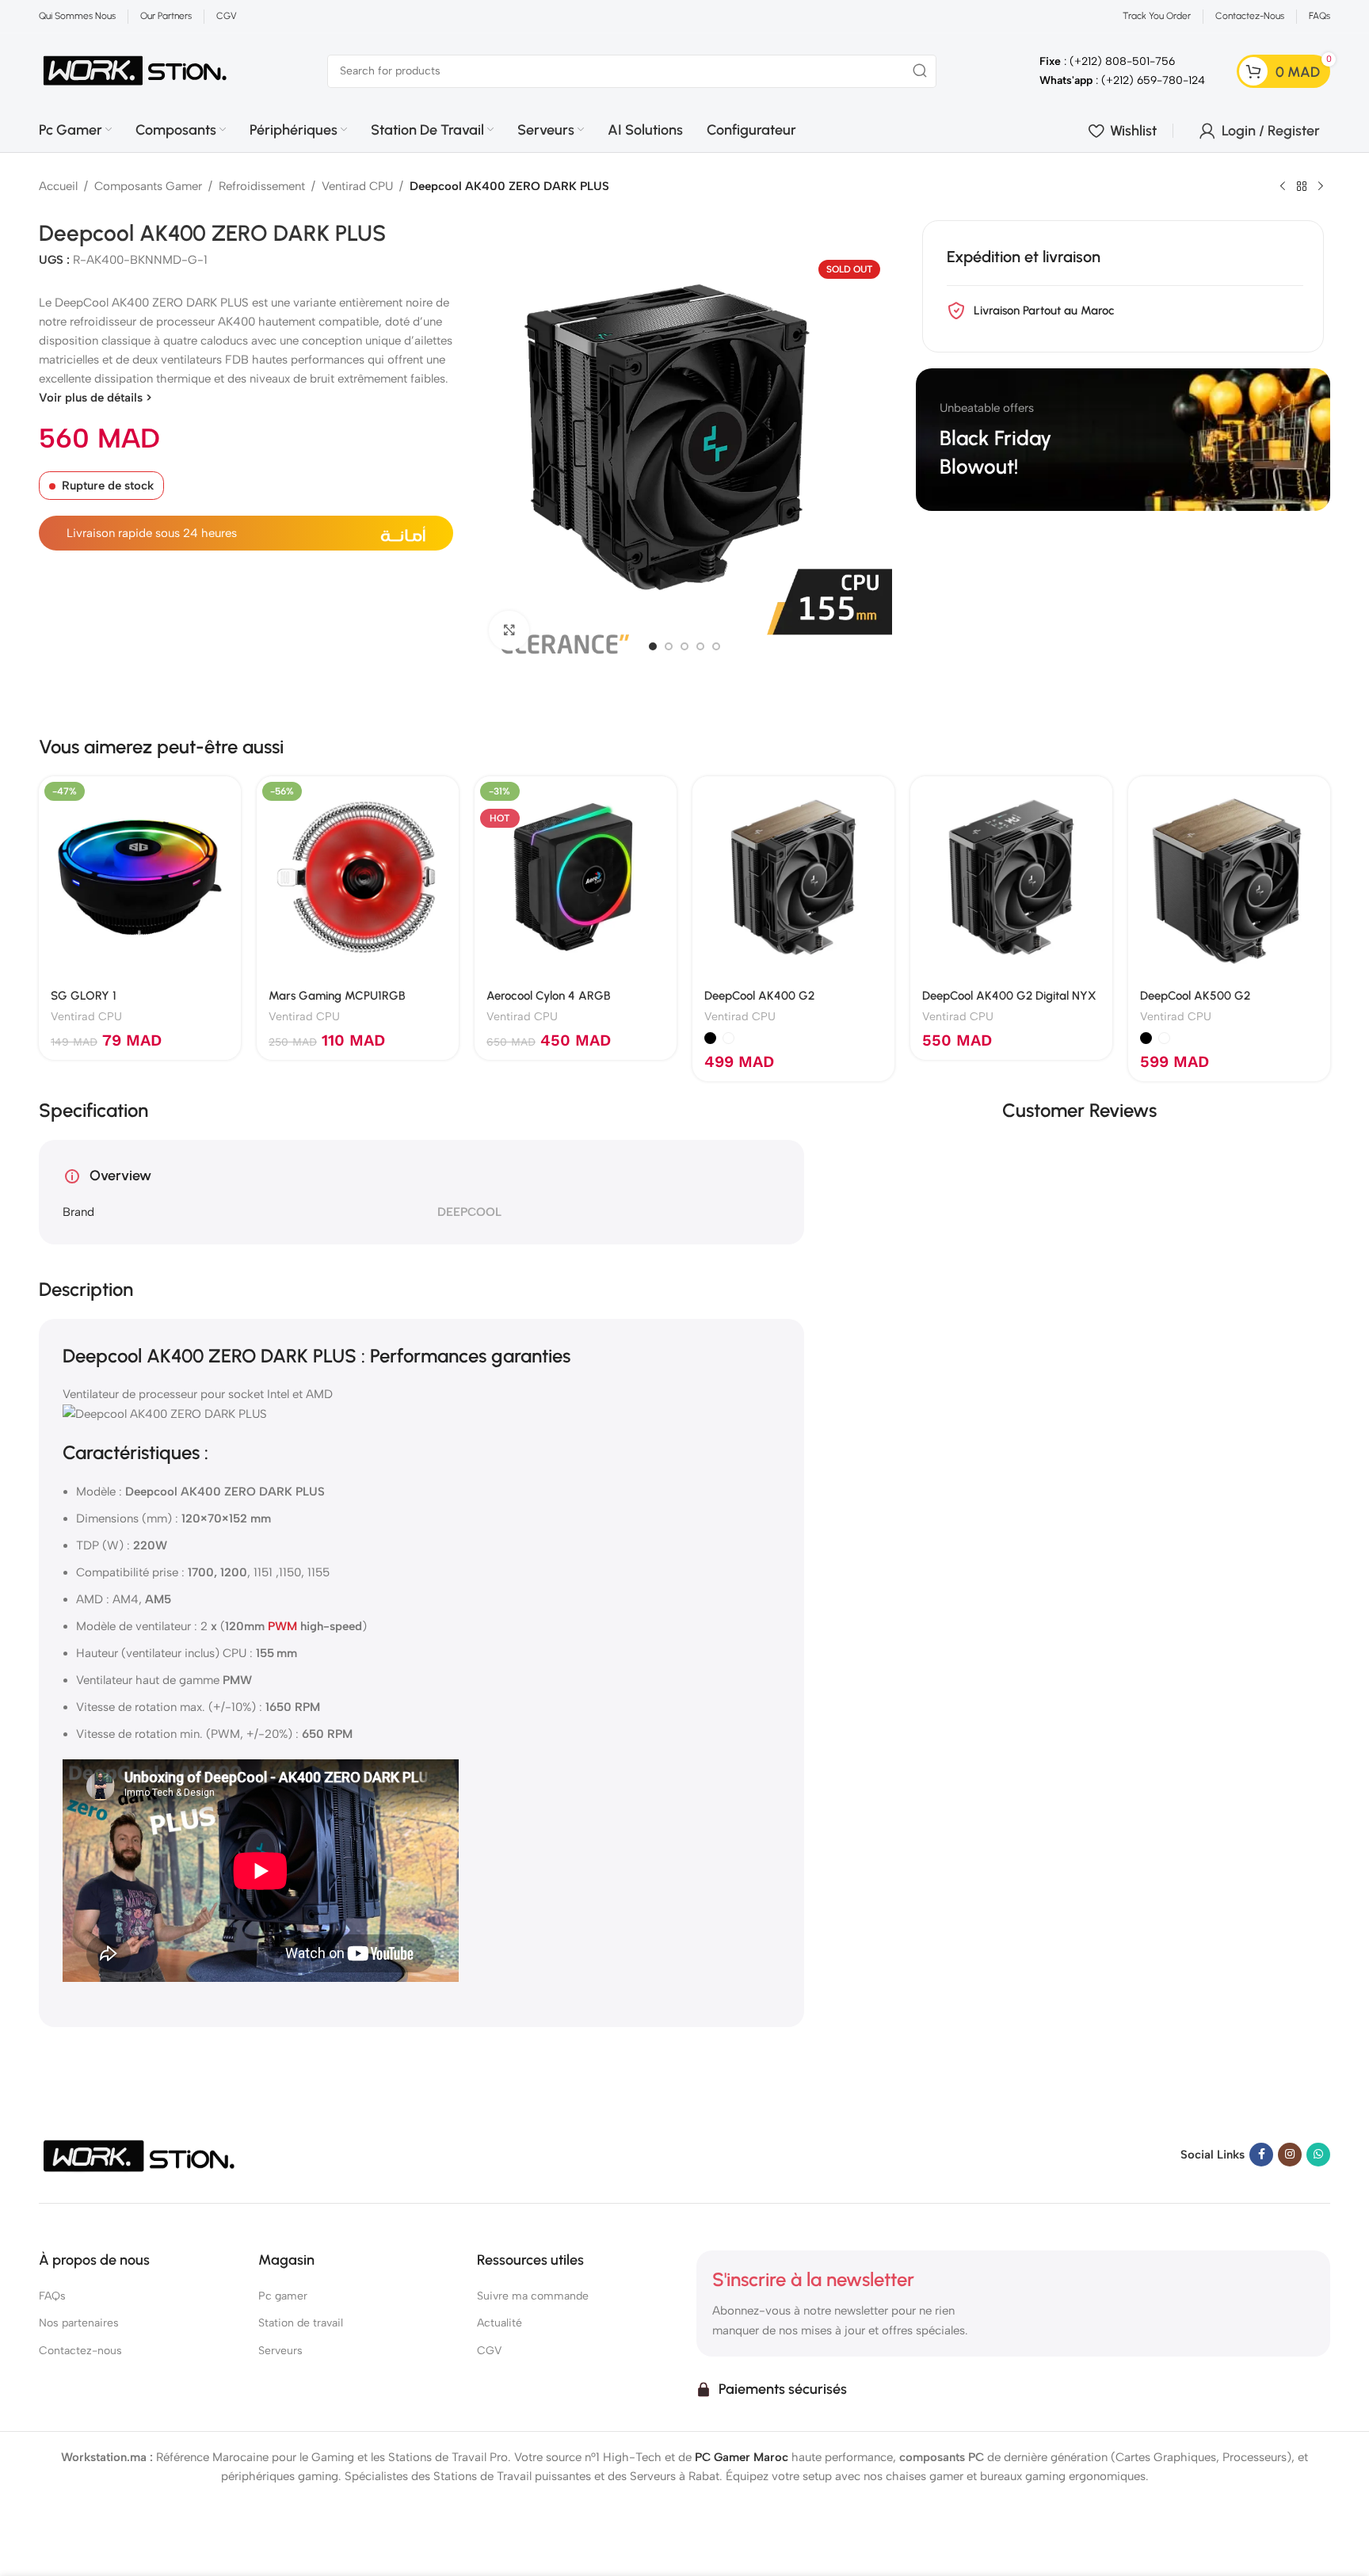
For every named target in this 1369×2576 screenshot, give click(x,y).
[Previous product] (1283, 187)
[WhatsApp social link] (1318, 2155)
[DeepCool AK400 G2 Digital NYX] (1011, 877)
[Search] (920, 71)
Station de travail (301, 2323)
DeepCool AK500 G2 (1195, 996)
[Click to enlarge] (509, 631)
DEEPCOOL (469, 1212)
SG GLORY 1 (84, 996)
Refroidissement (262, 186)
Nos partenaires (79, 2323)
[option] (653, 646)
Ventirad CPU (357, 186)
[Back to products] (1302, 187)
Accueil (58, 186)
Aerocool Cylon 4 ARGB (549, 996)
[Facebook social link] (1261, 2155)
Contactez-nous (80, 2351)
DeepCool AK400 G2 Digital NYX (1009, 996)
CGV (489, 2351)
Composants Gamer (148, 186)
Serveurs (280, 2351)
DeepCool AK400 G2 (759, 996)
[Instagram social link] (1290, 2155)
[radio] (710, 1038)
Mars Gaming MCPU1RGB (337, 996)
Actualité (500, 2323)
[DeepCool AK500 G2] (1229, 877)
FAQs (52, 2296)
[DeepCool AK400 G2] (793, 877)
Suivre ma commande (533, 2296)
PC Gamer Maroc (742, 2456)
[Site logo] (135, 70)
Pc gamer (283, 2296)
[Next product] (1321, 187)
